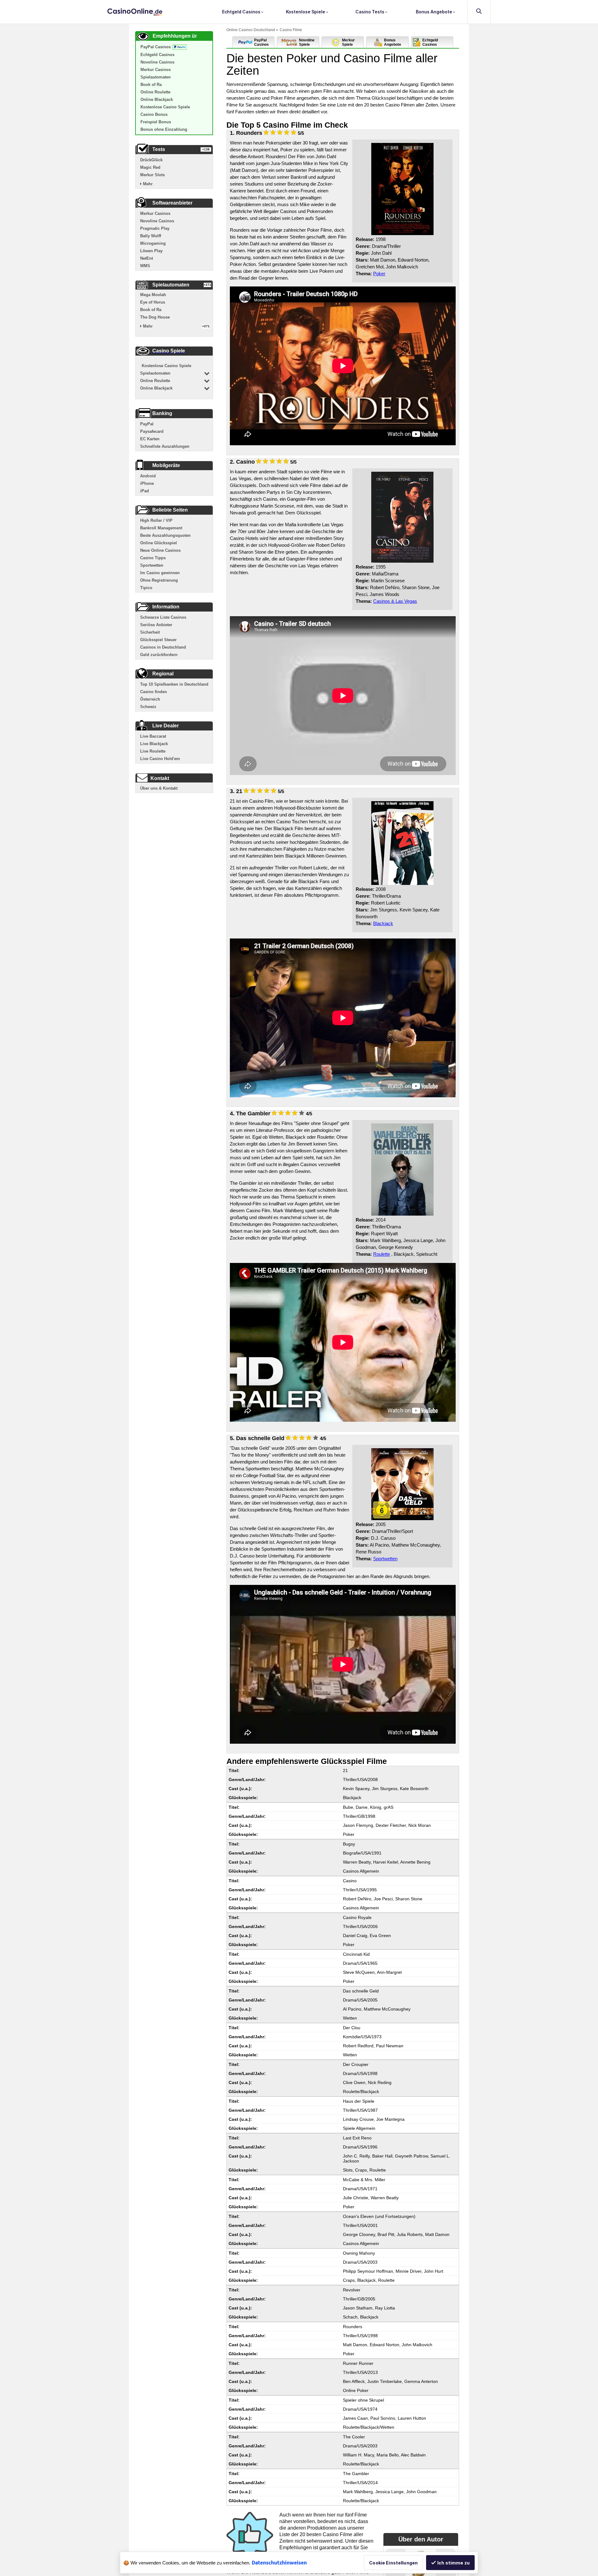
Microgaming (153, 243)
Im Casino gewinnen (160, 573)
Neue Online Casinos (160, 550)
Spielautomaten (156, 77)
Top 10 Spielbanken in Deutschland (174, 684)
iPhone (147, 483)
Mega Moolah (153, 295)
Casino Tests (370, 12)
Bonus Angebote (434, 12)
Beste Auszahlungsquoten (165, 535)
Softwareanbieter (172, 203)
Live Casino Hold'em (160, 759)
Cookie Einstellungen (393, 2563)
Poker (379, 274)
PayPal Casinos (156, 47)
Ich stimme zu (453, 2563)
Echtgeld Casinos (242, 12)
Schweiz (148, 707)
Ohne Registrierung (159, 580)
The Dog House (155, 317)
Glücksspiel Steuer (158, 640)
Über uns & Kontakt (159, 788)
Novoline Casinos (157, 62)
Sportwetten (385, 1559)
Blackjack (383, 923)
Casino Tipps (153, 558)
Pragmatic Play (155, 228)
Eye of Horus (153, 302)
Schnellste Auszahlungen (165, 446)
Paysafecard (152, 431)
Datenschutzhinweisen (279, 2562)
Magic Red (150, 167)
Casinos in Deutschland (163, 647)
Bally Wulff (151, 236)
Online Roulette (155, 92)
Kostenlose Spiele (306, 12)
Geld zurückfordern (159, 655)
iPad (145, 491)
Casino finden (154, 692)
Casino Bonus (154, 114)
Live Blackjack (154, 744)
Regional (163, 674)
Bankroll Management (161, 528)
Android (148, 476)
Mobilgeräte (166, 465)
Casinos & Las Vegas (395, 601)
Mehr (147, 184)
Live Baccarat (153, 736)
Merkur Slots (152, 175)
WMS (145, 266)
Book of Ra (151, 85)
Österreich (150, 699)
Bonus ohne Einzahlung (164, 129)
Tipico (146, 588)
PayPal (147, 424)
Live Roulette (153, 751)
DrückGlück (151, 160)
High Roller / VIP (156, 520)
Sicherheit (150, 632)
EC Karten (150, 439)
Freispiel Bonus (156, 122)
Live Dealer (166, 726)
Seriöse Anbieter (156, 625)
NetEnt (147, 258)
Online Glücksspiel (159, 543)
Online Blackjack (157, 99)
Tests (159, 149)
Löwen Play (151, 251)
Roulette (382, 1254)
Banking (162, 413)
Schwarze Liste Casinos (163, 617)
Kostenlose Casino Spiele (165, 107)
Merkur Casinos (156, 70)
